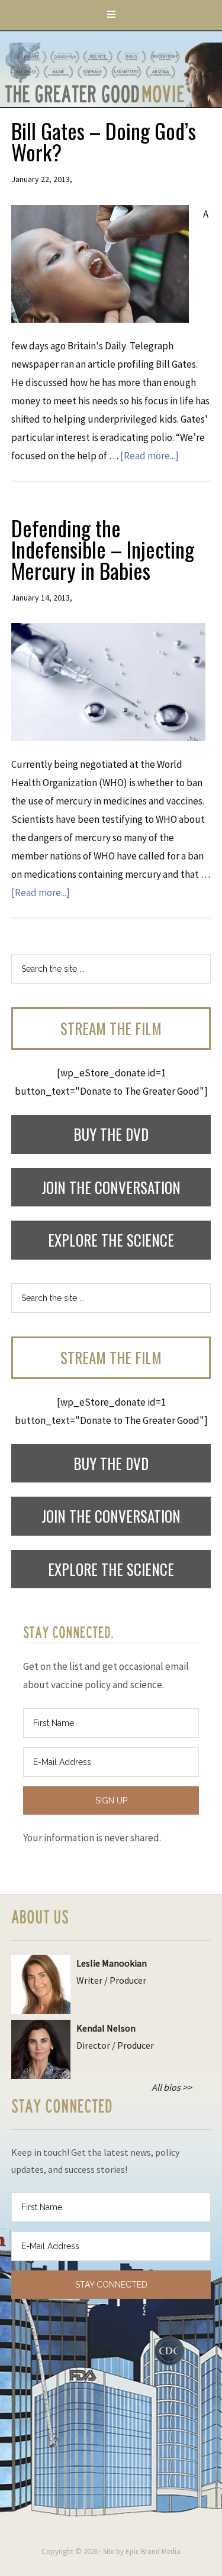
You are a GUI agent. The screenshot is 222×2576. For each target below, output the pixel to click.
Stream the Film (111, 1028)
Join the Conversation (111, 1187)
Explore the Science (111, 1240)
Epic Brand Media (153, 2551)
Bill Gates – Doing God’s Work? (104, 141)
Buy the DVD (111, 1134)
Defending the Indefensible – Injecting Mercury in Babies (103, 549)
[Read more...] (149, 456)
